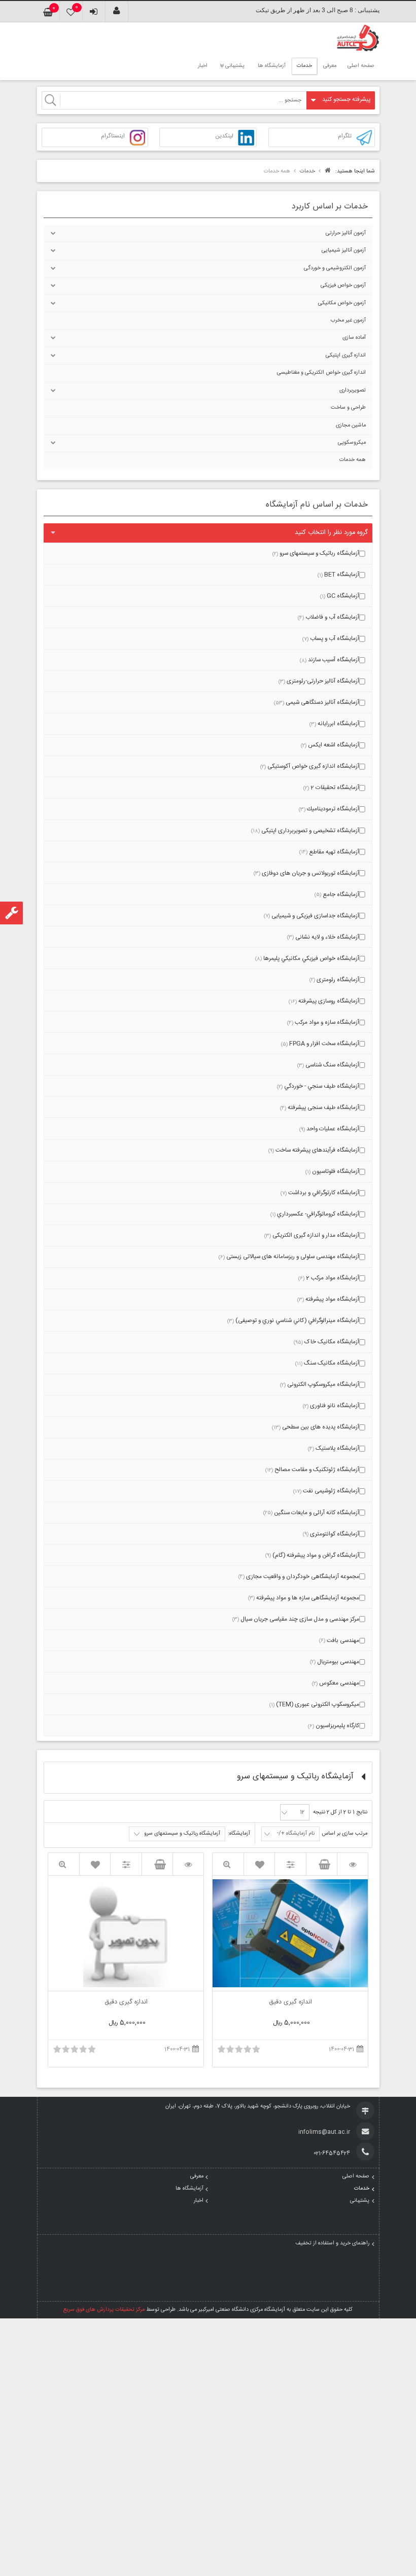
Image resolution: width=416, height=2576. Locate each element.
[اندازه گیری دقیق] (353, 1864)
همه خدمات (353, 460)
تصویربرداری (353, 390)
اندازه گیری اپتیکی (346, 355)
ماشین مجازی (351, 425)
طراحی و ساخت (348, 408)
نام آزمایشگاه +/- (296, 1834)
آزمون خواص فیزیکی (343, 285)
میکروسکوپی (352, 443)
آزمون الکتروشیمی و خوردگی (335, 268)
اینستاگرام (113, 137)
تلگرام (345, 137)
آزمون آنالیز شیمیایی (344, 251)
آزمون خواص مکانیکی (342, 303)
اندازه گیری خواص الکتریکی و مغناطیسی (321, 373)
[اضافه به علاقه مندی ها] (259, 1864)
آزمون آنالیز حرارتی (346, 233)
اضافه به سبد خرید (322, 1864)
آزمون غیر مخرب (348, 320)
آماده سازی (354, 338)
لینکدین (224, 137)
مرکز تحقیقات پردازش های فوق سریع (104, 2310)
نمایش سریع (228, 1864)
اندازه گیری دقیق (290, 2003)
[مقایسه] (290, 1864)
